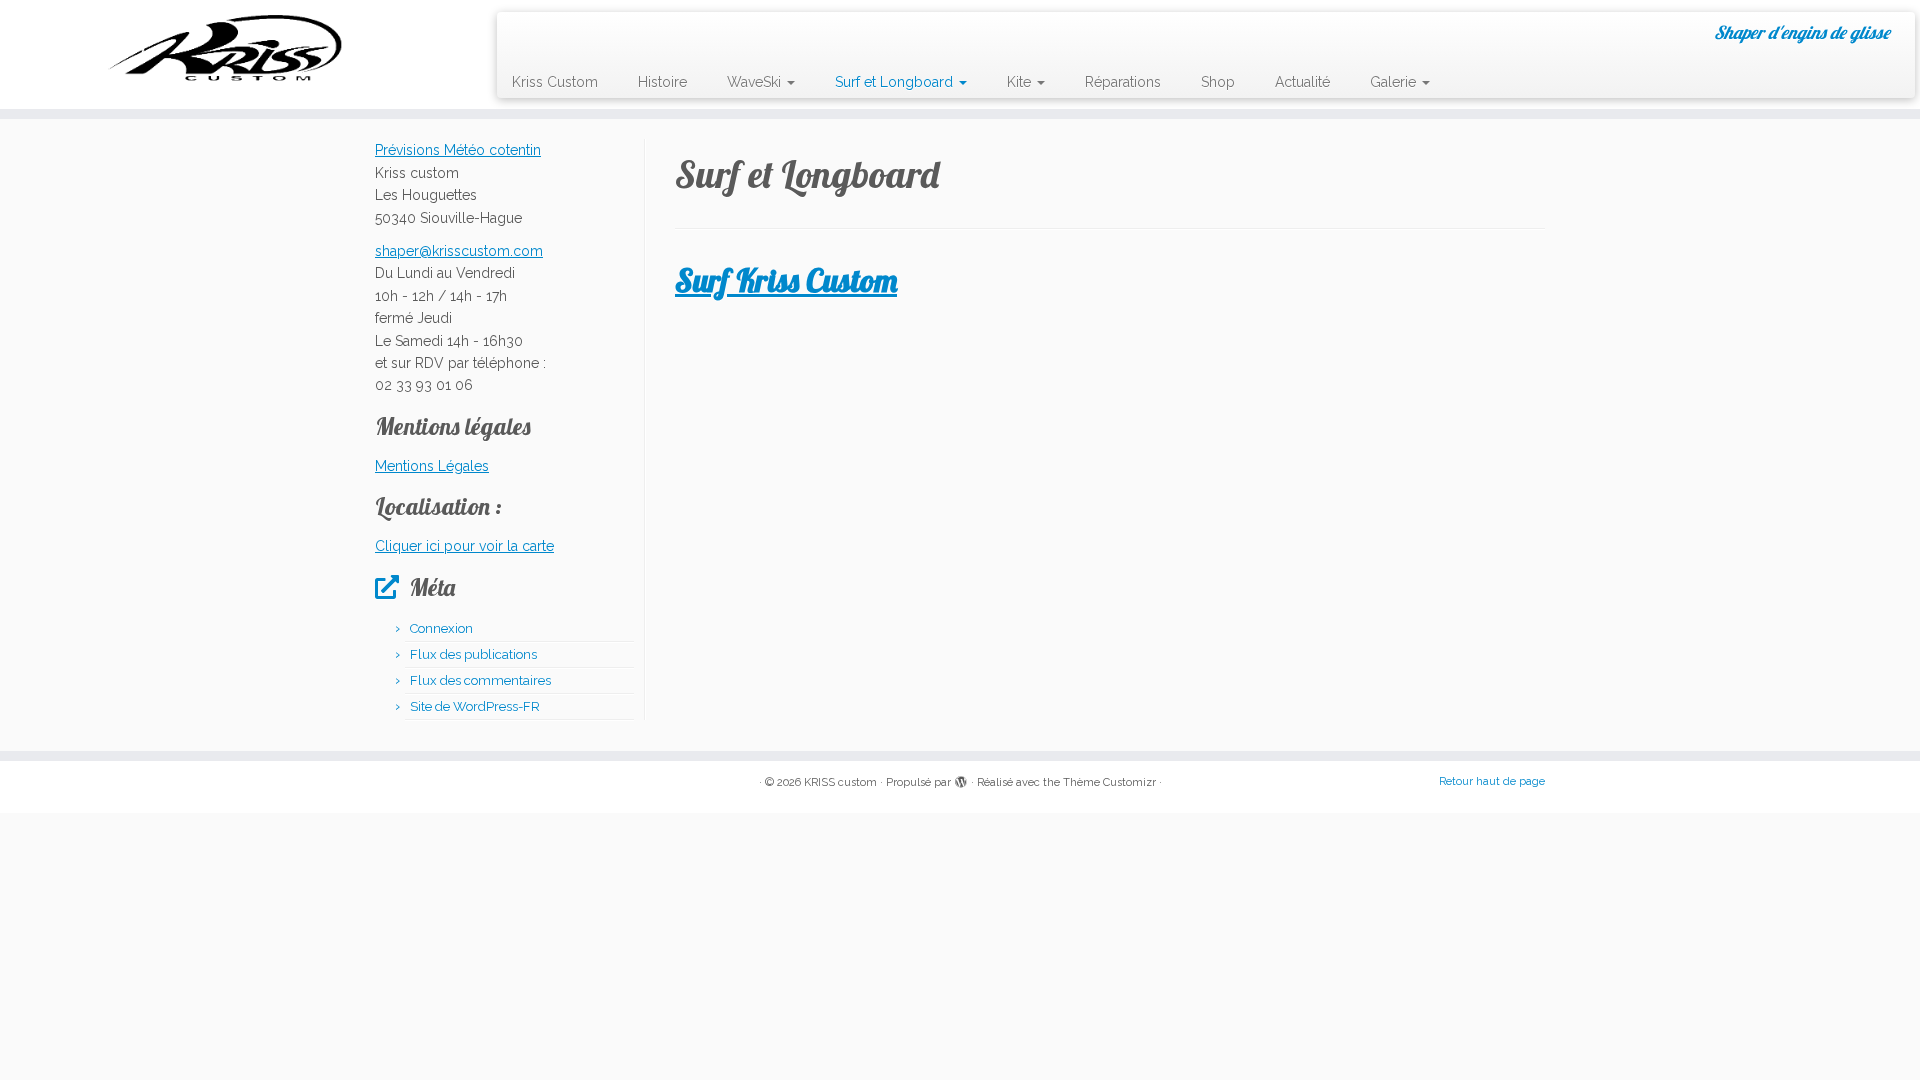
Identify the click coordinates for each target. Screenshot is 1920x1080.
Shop (1218, 82)
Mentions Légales (432, 466)
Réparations (1123, 82)
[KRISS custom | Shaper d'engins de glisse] (221, 47)
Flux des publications (473, 654)
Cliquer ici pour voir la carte (464, 546)
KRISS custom (840, 782)
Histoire (662, 82)
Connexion (441, 628)
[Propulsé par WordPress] (961, 779)
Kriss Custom (555, 82)
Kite (1021, 82)
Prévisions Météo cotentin (458, 150)
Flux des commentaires (480, 680)
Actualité (1302, 82)
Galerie (1395, 82)
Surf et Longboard (896, 82)
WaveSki (756, 82)
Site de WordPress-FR (475, 706)
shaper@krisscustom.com (459, 251)
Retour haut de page (1492, 781)
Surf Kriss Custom (786, 280)
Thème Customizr (1109, 782)
